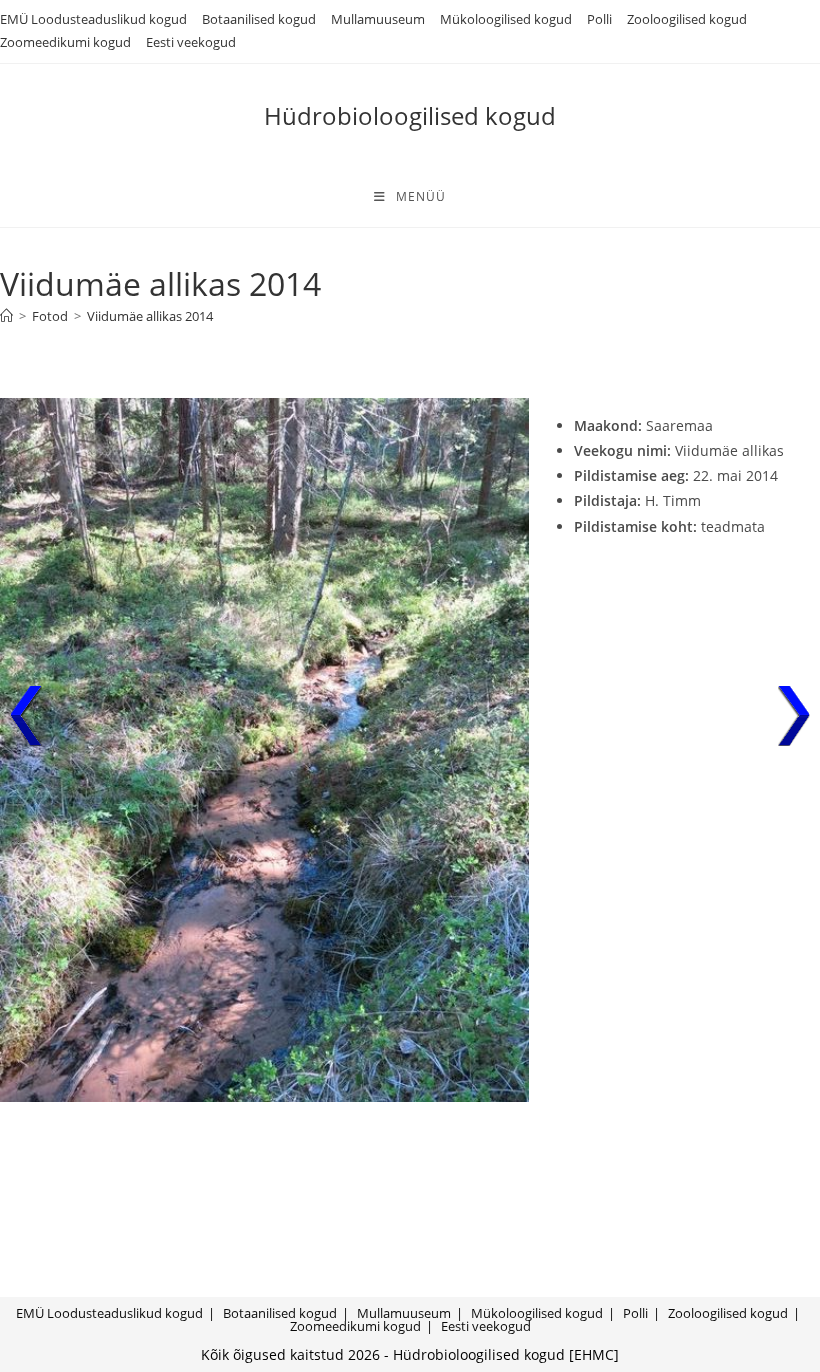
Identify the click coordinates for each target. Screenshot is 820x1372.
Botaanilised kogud (259, 19)
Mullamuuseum (378, 19)
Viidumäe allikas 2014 (150, 316)
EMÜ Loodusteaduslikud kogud (93, 19)
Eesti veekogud (191, 42)
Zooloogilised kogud (687, 19)
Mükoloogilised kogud (506, 19)
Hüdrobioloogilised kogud (410, 115)
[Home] (6, 316)
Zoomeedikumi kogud (65, 42)
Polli (599, 19)
